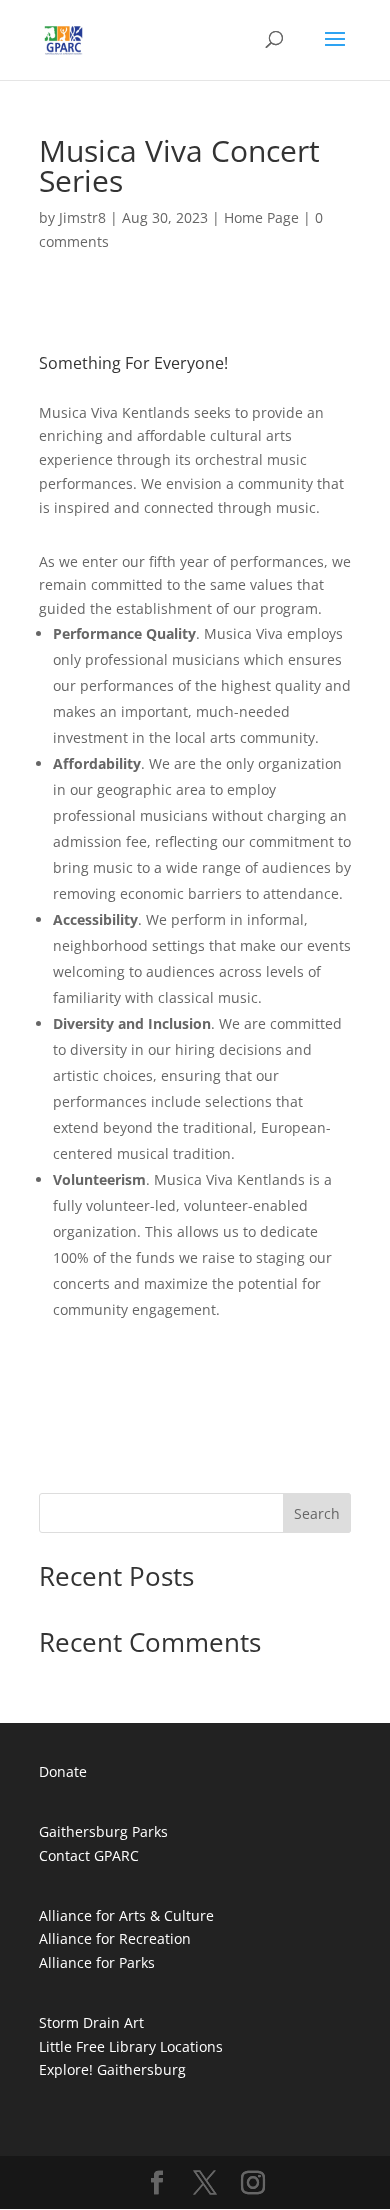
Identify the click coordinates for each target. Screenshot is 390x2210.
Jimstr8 (82, 217)
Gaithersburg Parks (103, 1831)
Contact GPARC (89, 1855)
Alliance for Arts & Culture (126, 1915)
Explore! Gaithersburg (112, 2069)
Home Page (261, 217)
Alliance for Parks (97, 1962)
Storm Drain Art (91, 2022)
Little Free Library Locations (131, 2046)
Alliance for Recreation (115, 1938)
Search (317, 1513)
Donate (63, 1771)
